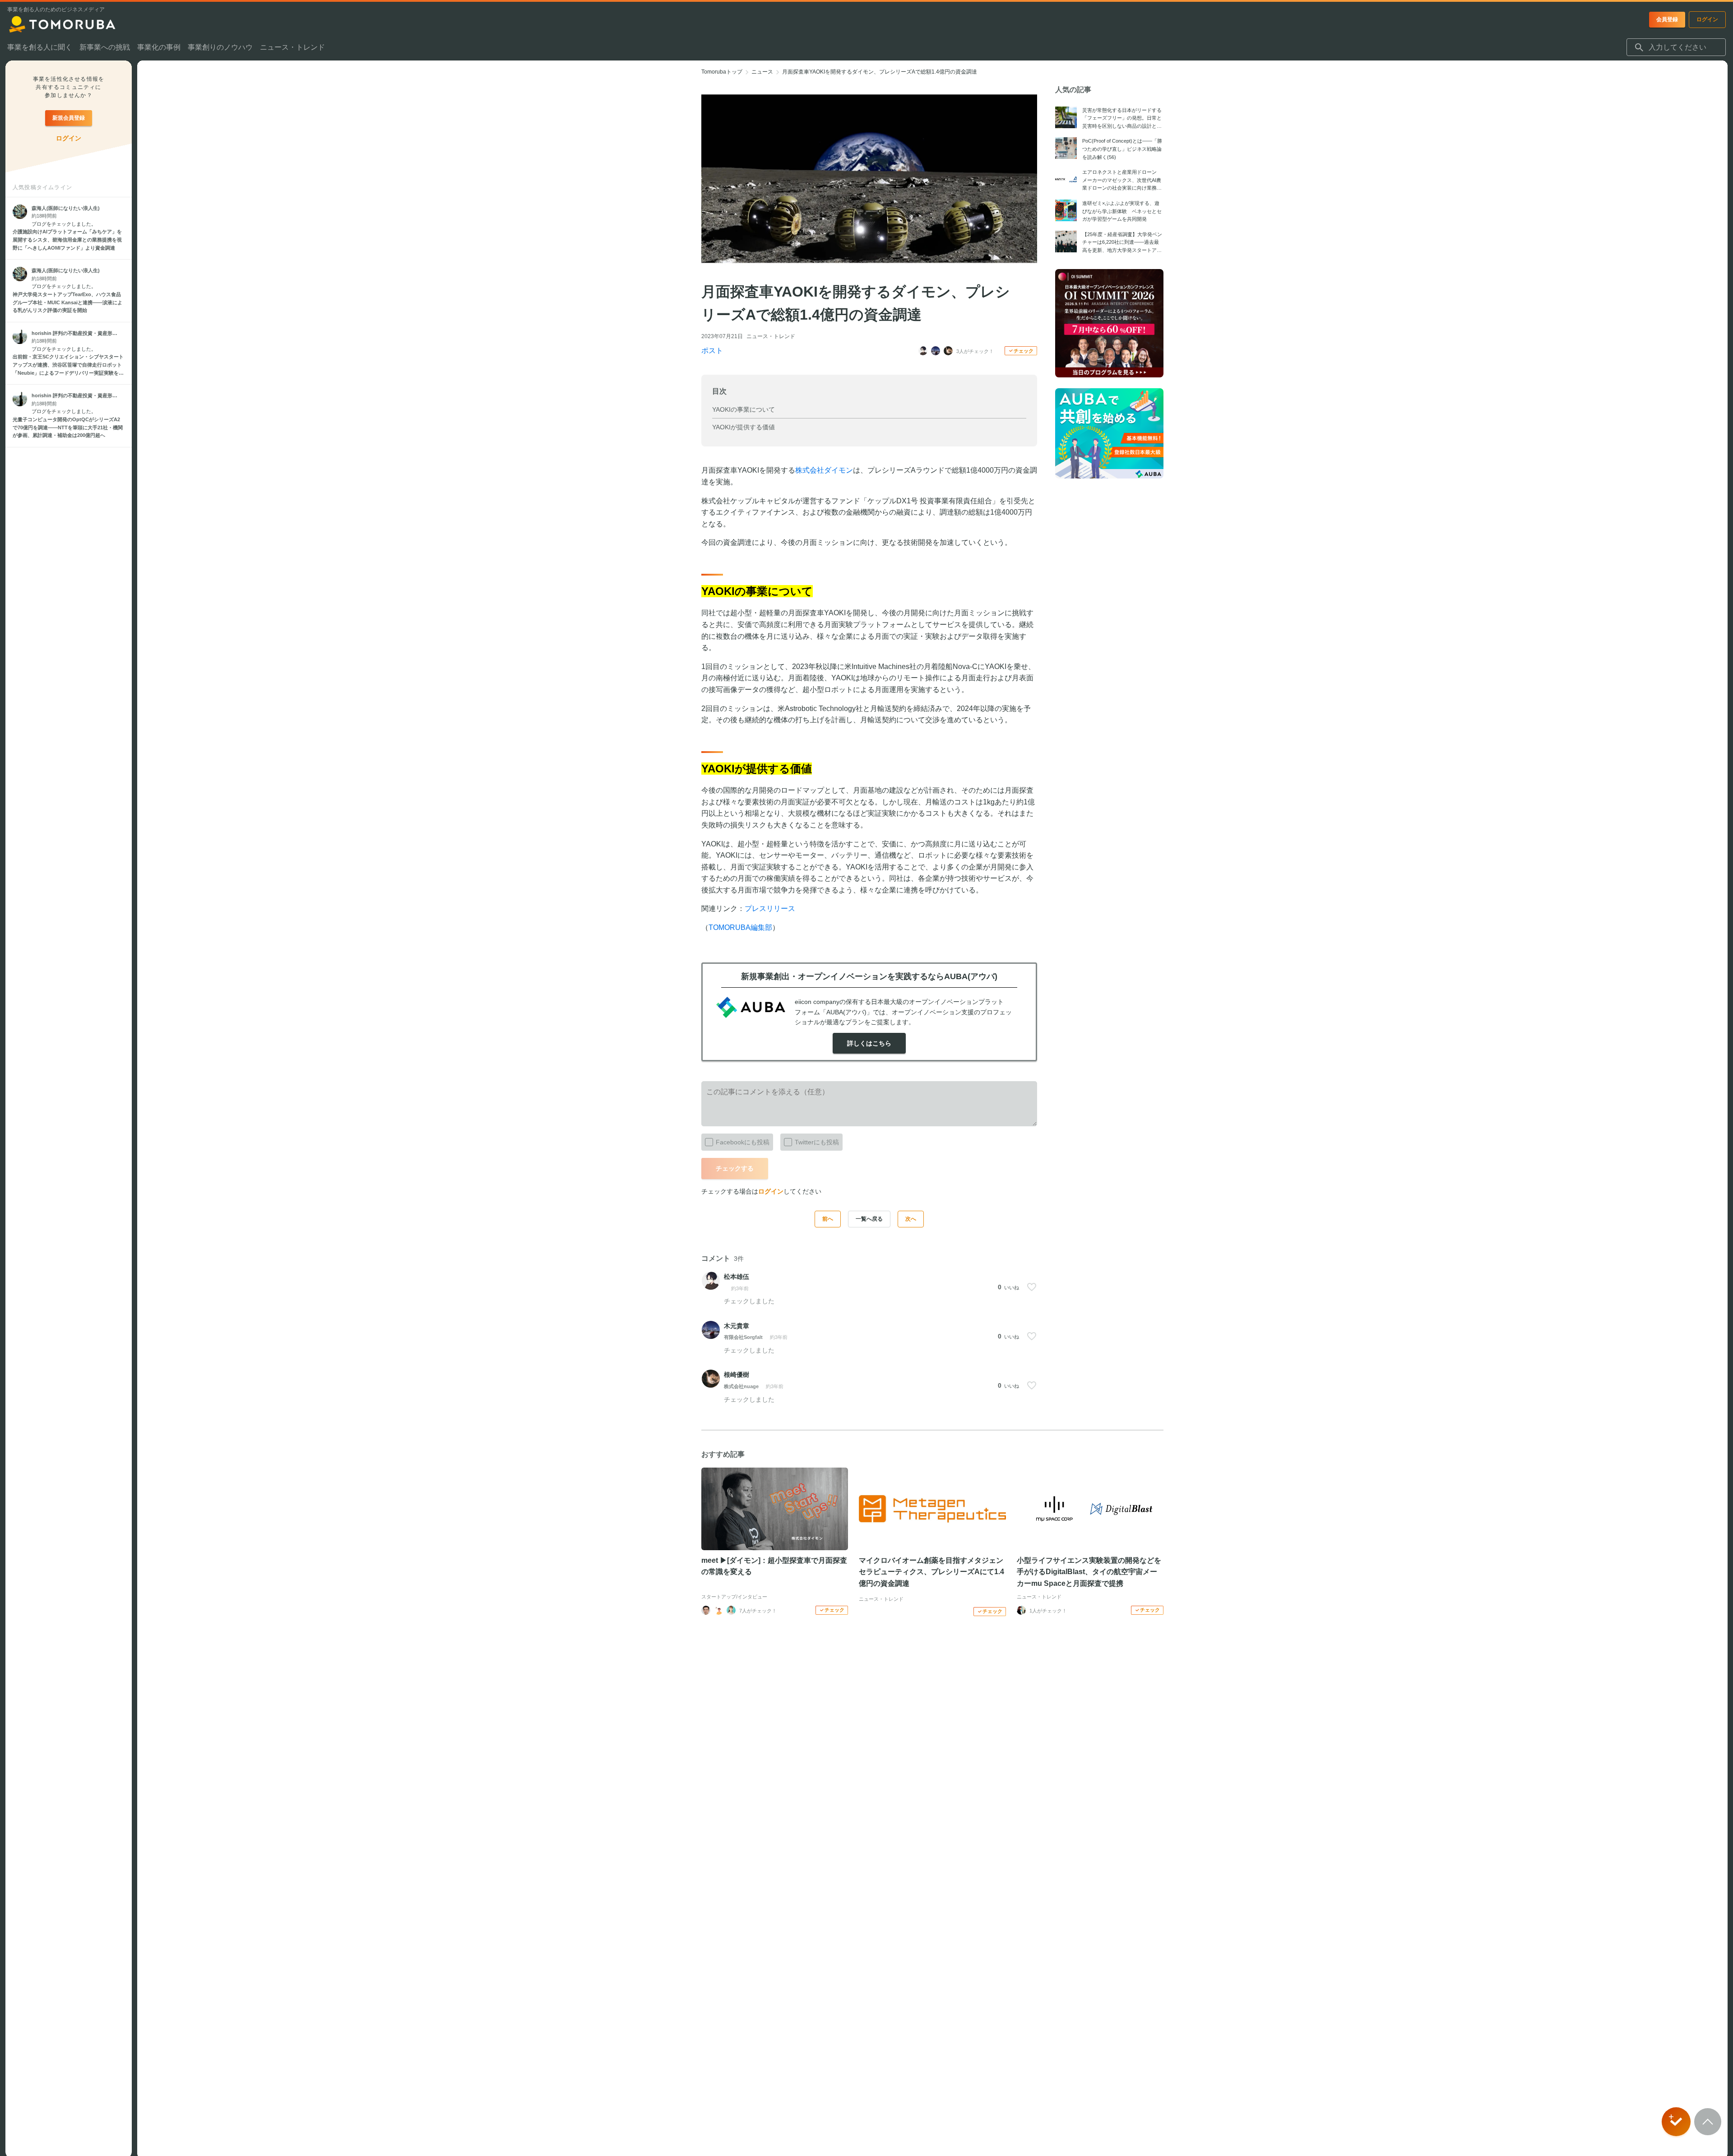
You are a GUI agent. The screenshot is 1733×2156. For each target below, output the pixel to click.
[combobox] (1676, 47)
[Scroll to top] (1708, 2122)
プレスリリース (770, 908)
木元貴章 (737, 1326)
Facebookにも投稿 (743, 1142)
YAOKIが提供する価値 (744, 427)
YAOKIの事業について (744, 409)
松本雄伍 (737, 1277)
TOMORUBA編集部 (740, 927)
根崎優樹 (737, 1375)
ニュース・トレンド (771, 336)
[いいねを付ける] (1032, 1287)
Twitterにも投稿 (817, 1142)
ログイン (771, 1191)
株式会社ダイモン (824, 470)
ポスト (712, 351)
